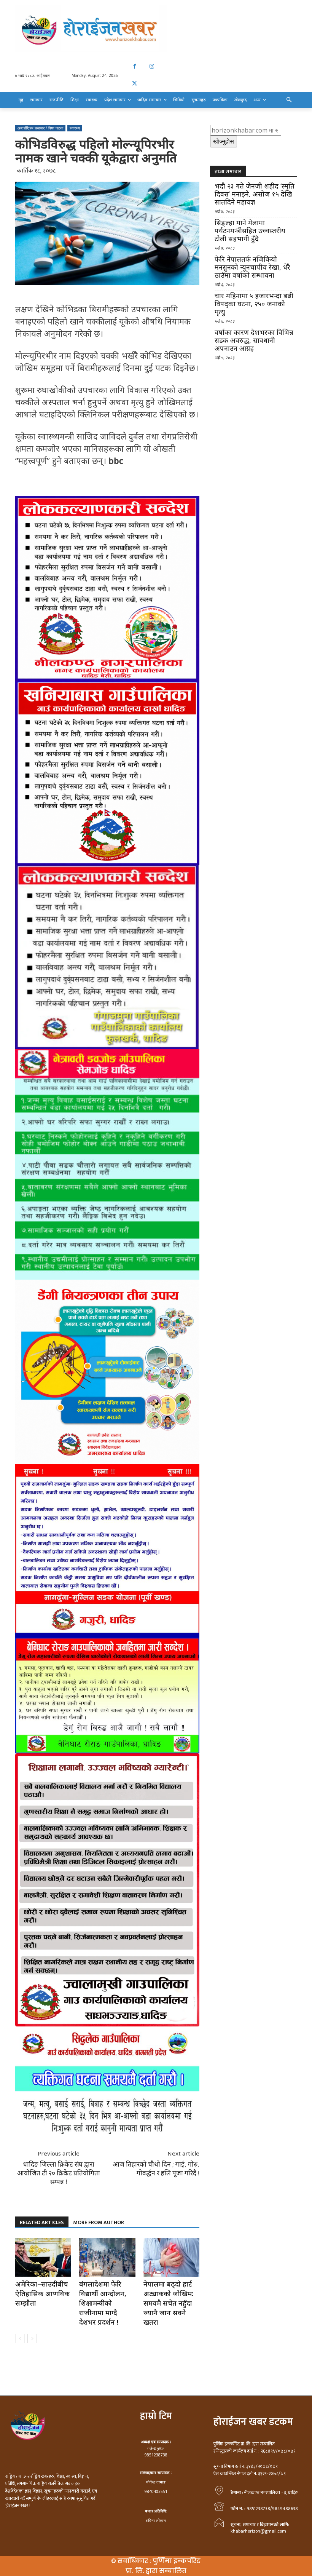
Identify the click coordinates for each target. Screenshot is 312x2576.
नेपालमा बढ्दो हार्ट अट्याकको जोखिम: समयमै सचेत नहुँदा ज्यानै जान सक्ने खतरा (168, 2303)
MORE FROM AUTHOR (99, 2222)
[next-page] (32, 2339)
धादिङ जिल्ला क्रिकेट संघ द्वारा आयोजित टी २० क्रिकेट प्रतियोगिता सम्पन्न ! (59, 2173)
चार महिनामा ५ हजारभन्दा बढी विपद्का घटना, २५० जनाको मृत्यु (254, 304)
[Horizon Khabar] (156, 29)
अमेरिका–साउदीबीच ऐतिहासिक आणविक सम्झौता (42, 2293)
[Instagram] (152, 66)
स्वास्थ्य (75, 128)
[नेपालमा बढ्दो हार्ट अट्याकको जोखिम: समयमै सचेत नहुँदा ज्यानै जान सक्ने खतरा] (171, 2257)
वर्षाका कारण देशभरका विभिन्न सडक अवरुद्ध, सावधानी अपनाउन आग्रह (254, 340)
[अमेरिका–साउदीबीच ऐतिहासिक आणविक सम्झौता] (43, 2257)
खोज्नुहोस (224, 141)
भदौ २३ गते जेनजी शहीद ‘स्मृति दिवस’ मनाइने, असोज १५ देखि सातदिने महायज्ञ (255, 194)
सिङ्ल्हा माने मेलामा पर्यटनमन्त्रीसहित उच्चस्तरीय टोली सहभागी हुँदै (250, 231)
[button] (289, 100)
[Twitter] (135, 84)
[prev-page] (20, 2339)
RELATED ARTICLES (42, 2222)
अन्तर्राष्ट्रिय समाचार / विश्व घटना (40, 128)
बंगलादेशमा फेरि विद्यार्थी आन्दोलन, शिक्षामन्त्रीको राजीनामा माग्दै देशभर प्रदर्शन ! (103, 2303)
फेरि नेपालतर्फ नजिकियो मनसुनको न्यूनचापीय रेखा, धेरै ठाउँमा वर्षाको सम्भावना (252, 267)
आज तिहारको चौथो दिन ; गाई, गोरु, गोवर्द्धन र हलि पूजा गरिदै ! (156, 2169)
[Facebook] (135, 66)
